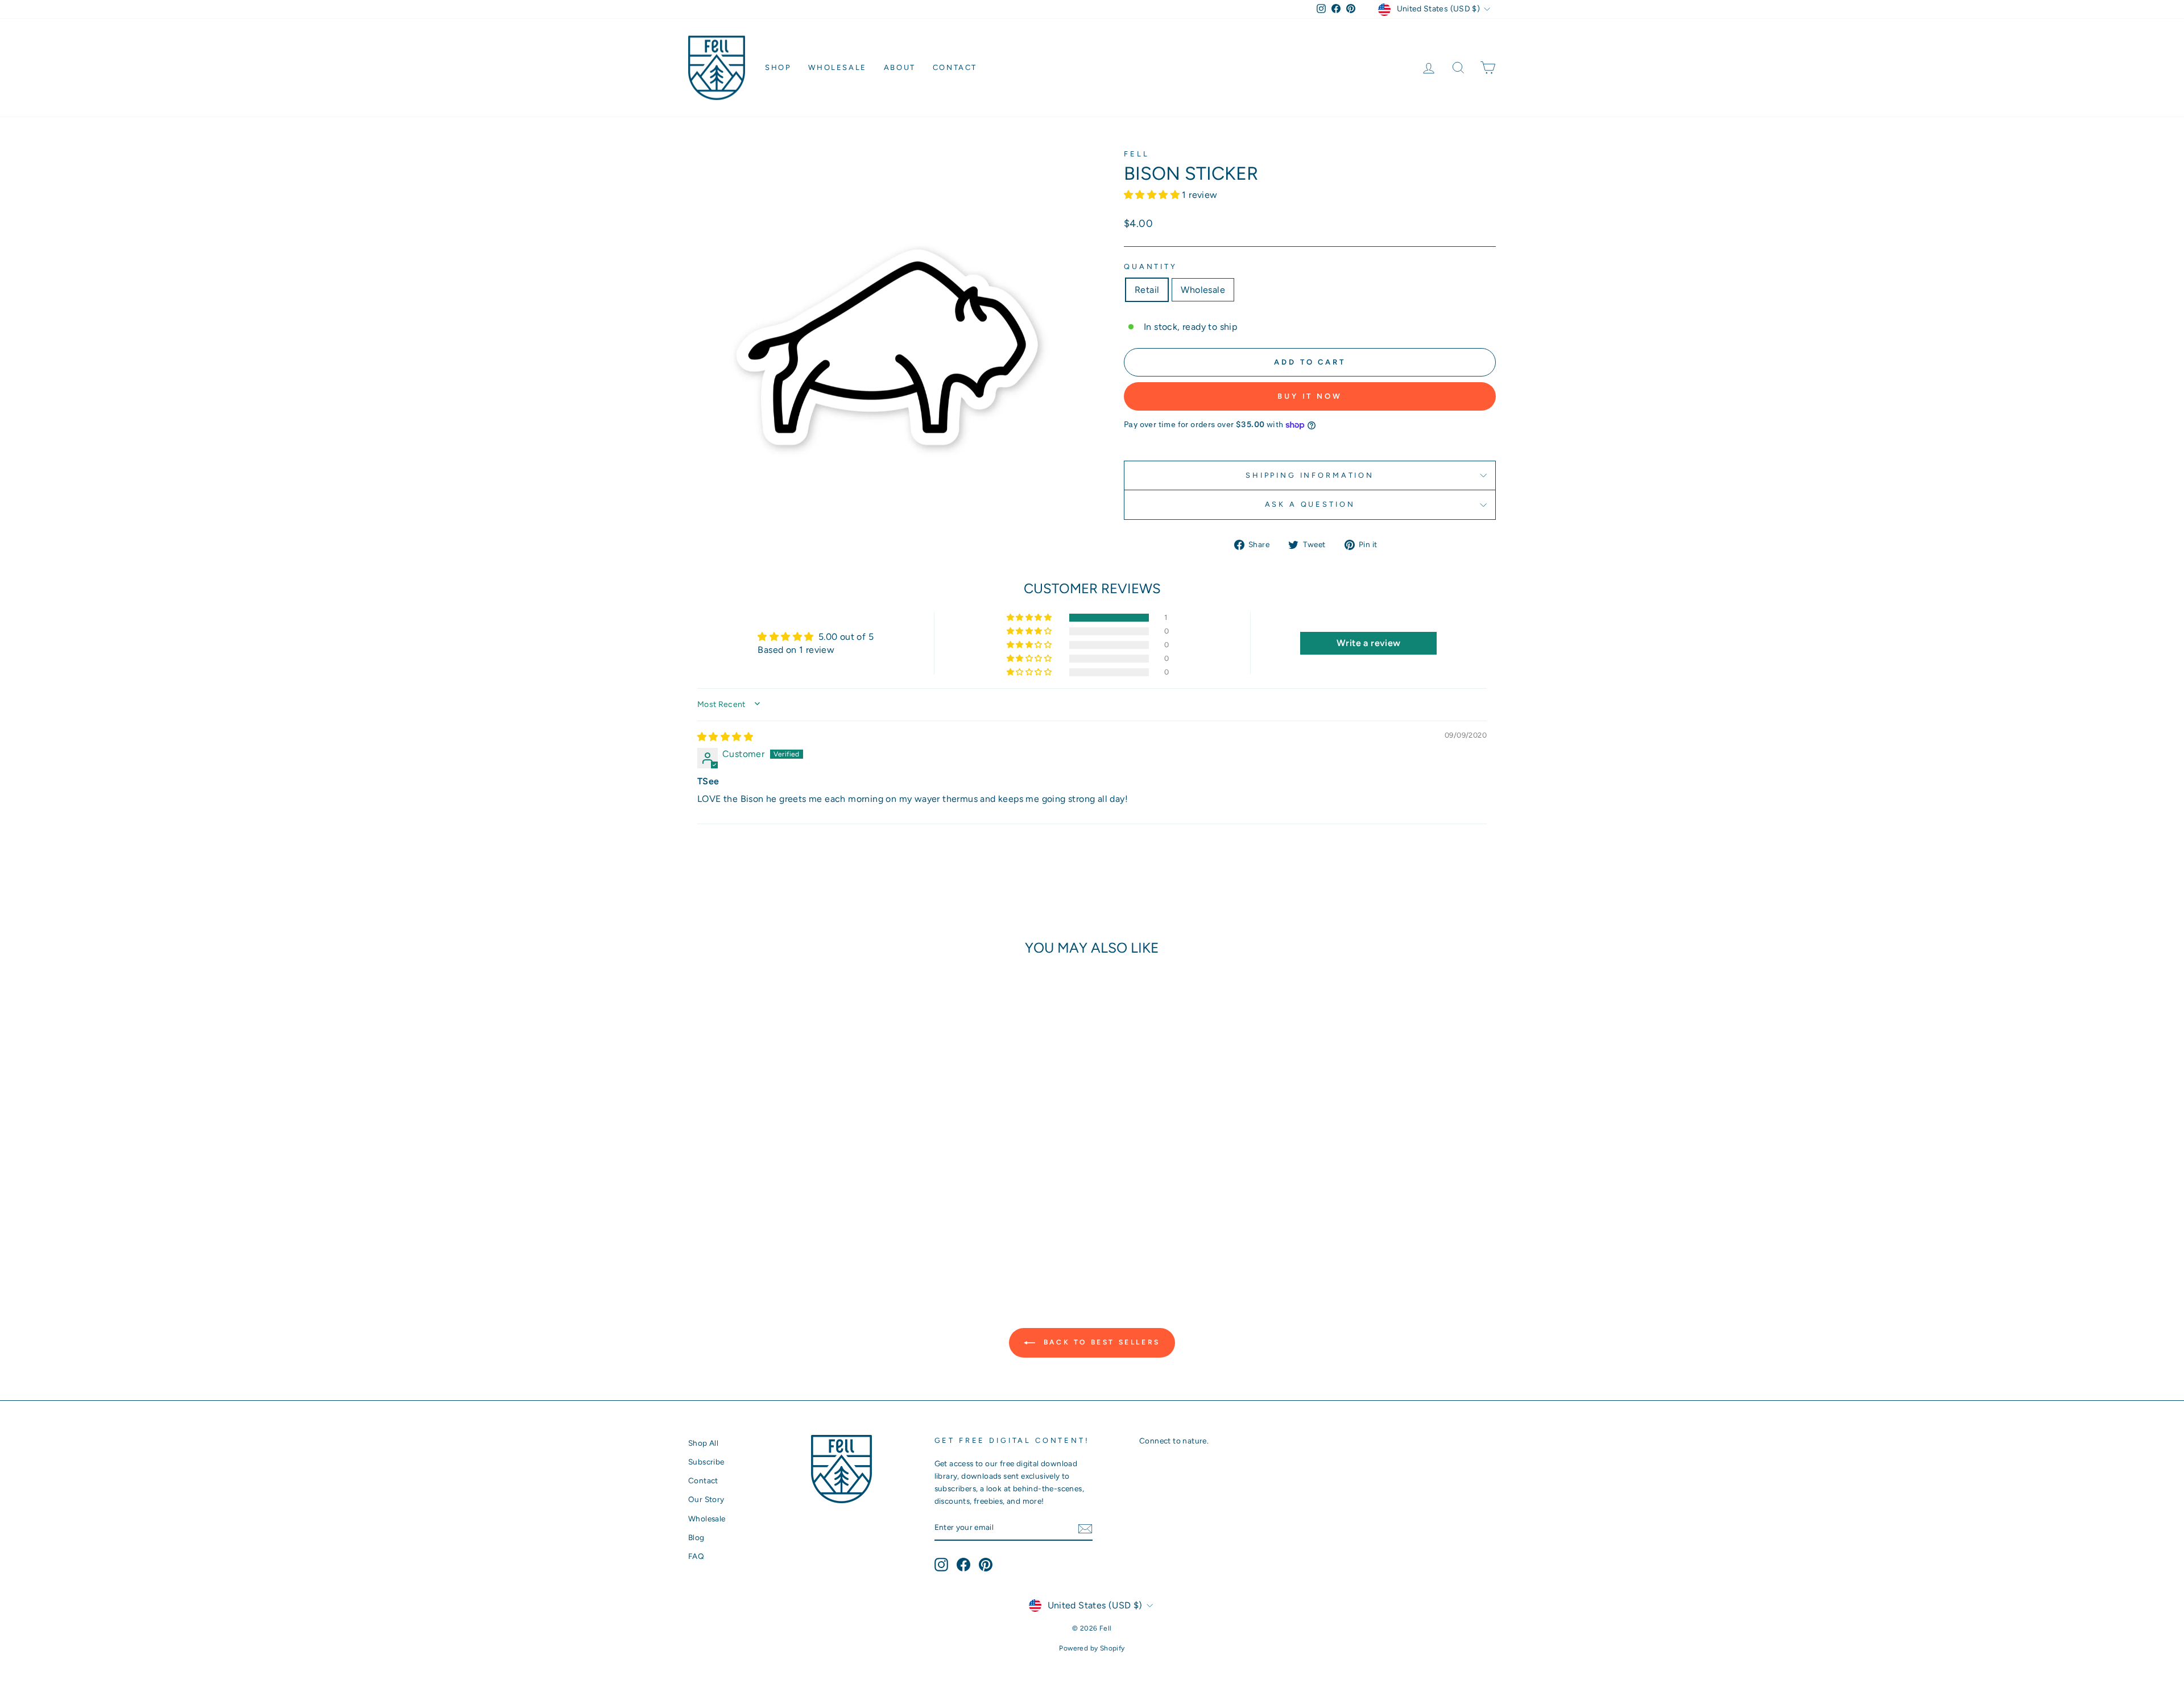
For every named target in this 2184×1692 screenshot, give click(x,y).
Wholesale (837, 67)
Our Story (706, 1499)
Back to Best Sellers (1100, 1342)
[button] (1153, 195)
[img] (725, 737)
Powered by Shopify (1092, 1648)
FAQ (696, 1556)
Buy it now (1310, 396)
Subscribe (706, 1462)
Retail (1147, 290)
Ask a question (1310, 504)
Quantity (1151, 266)
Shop (778, 67)
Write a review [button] (1369, 643)
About (900, 67)
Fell (1136, 154)
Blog (696, 1537)
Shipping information (1310, 475)
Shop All (703, 1443)
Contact (955, 67)
